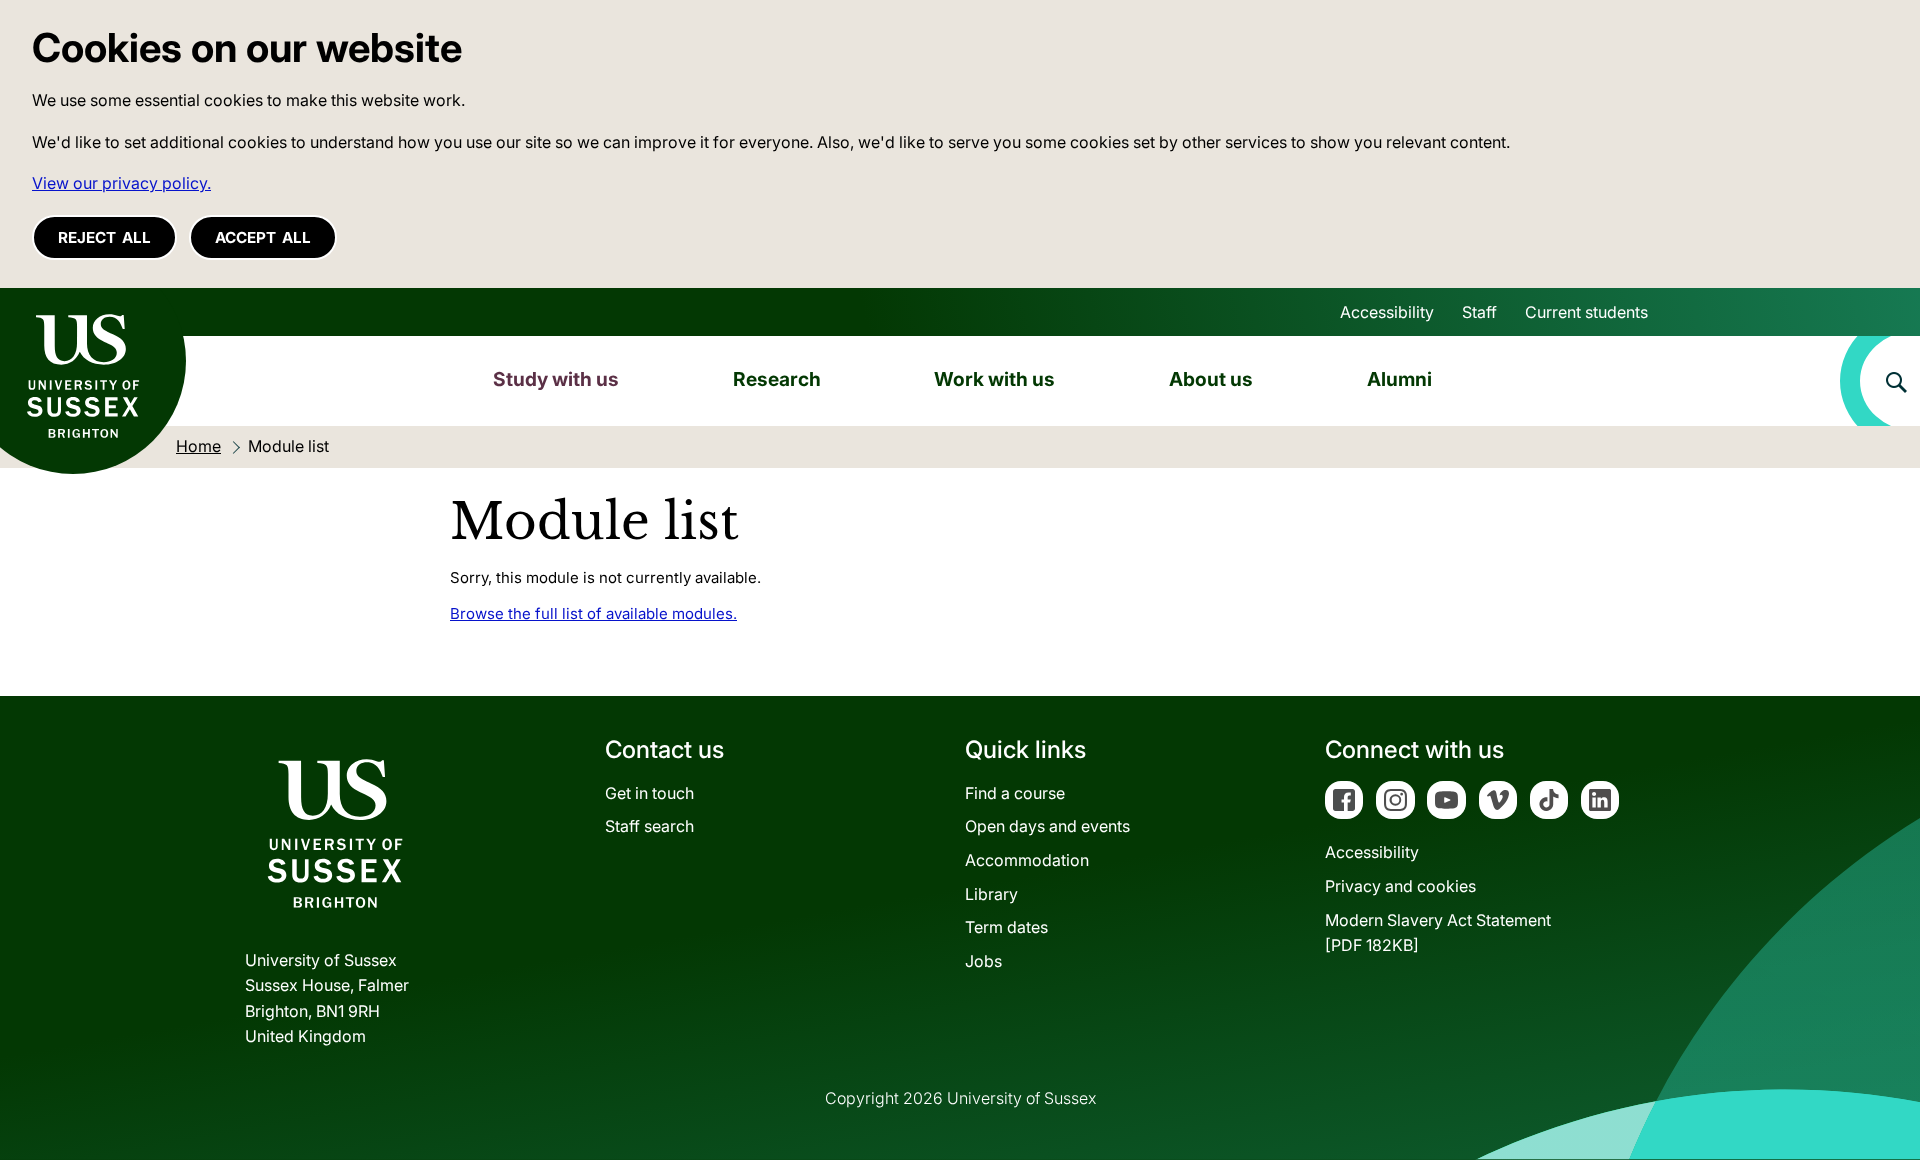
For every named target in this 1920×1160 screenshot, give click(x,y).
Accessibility (1387, 312)
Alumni (1399, 379)
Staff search (649, 826)
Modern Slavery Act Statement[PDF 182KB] (1438, 933)
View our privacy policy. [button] (121, 183)
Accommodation (1027, 860)
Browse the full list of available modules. (593, 613)
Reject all (104, 237)
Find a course (1015, 793)
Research (777, 379)
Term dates (1006, 927)
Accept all (263, 237)
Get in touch (649, 793)
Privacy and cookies (1400, 886)
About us (1211, 379)
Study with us (556, 379)
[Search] (1880, 381)
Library (991, 894)
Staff (1479, 312)
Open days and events (1047, 826)
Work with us (994, 379)
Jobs (983, 961)
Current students (1586, 312)
